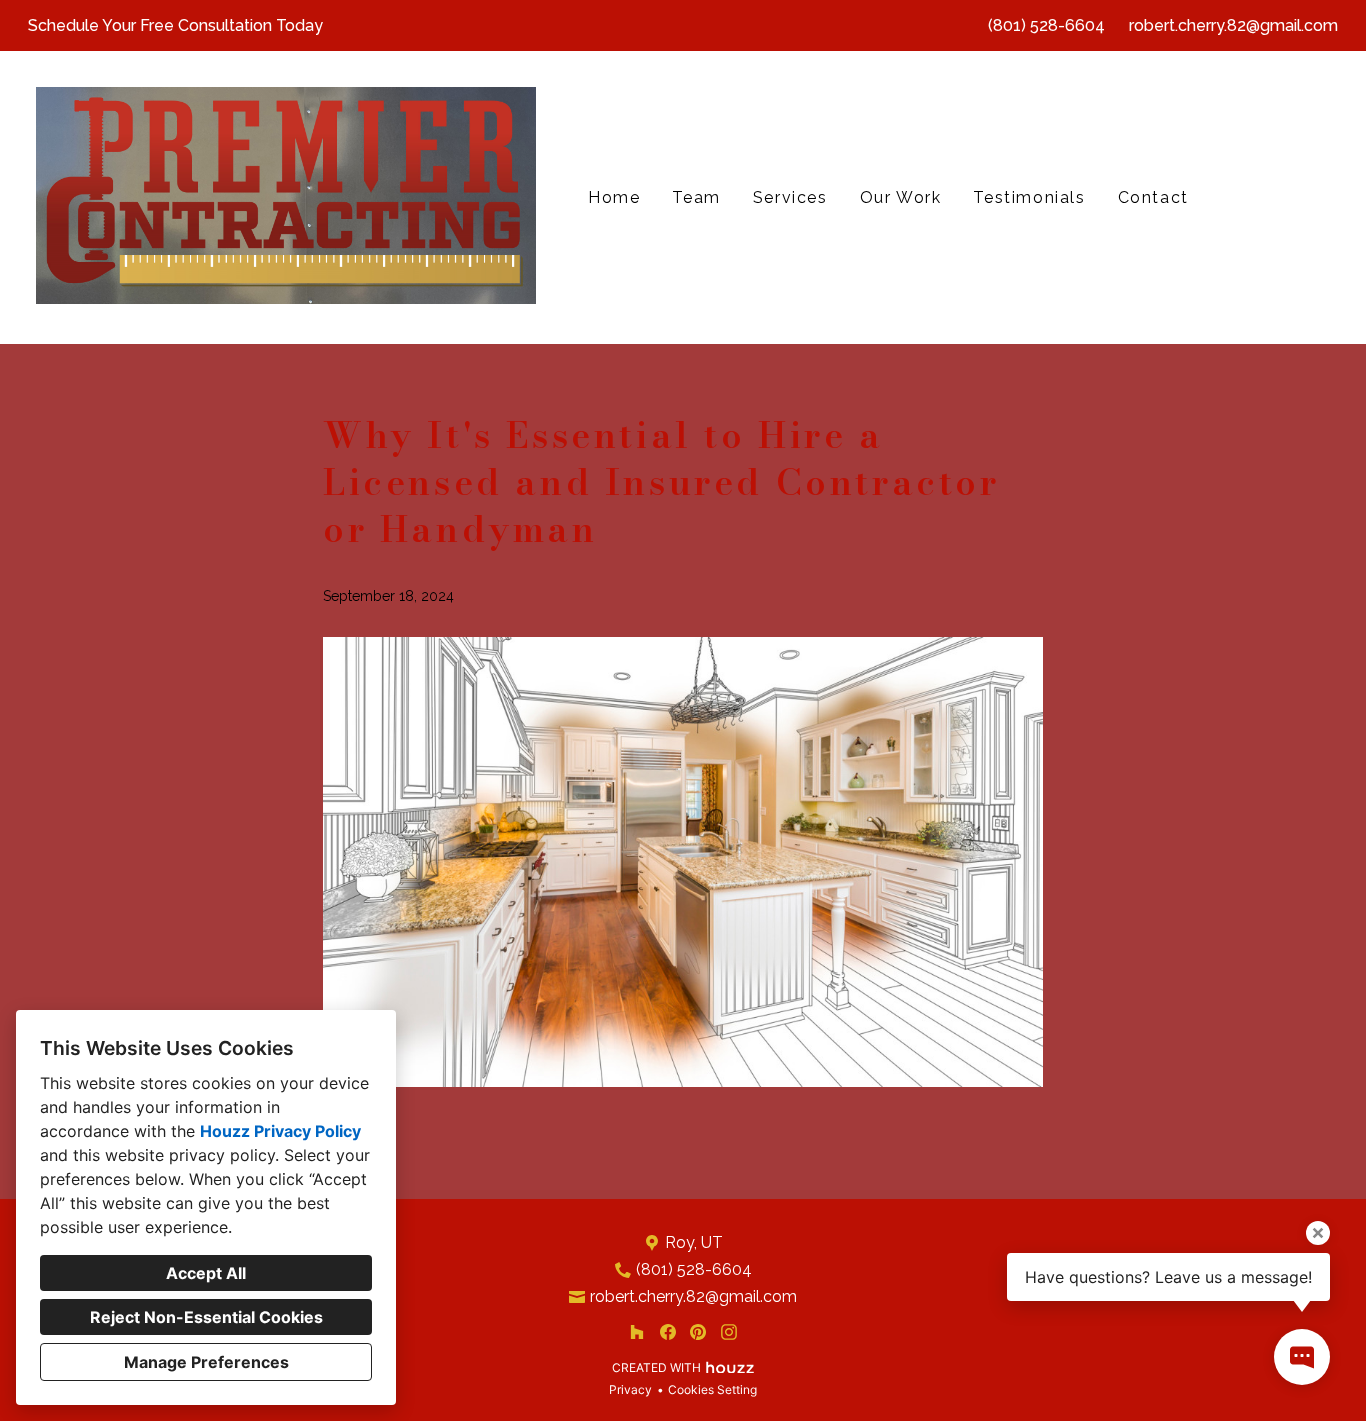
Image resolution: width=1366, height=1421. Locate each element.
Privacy (630, 1389)
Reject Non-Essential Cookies (206, 1317)
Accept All (206, 1273)
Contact (1153, 197)
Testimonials (1029, 197)
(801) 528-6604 (1046, 25)
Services (790, 197)
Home (614, 197)
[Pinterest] (698, 1331)
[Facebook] (667, 1331)
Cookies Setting (712, 1389)
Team (696, 197)
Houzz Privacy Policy (280, 1131)
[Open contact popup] (1302, 1357)
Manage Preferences (206, 1362)
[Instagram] (728, 1331)
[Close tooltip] (1318, 1233)
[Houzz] (636, 1331)
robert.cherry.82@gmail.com (1233, 25)
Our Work (901, 197)
